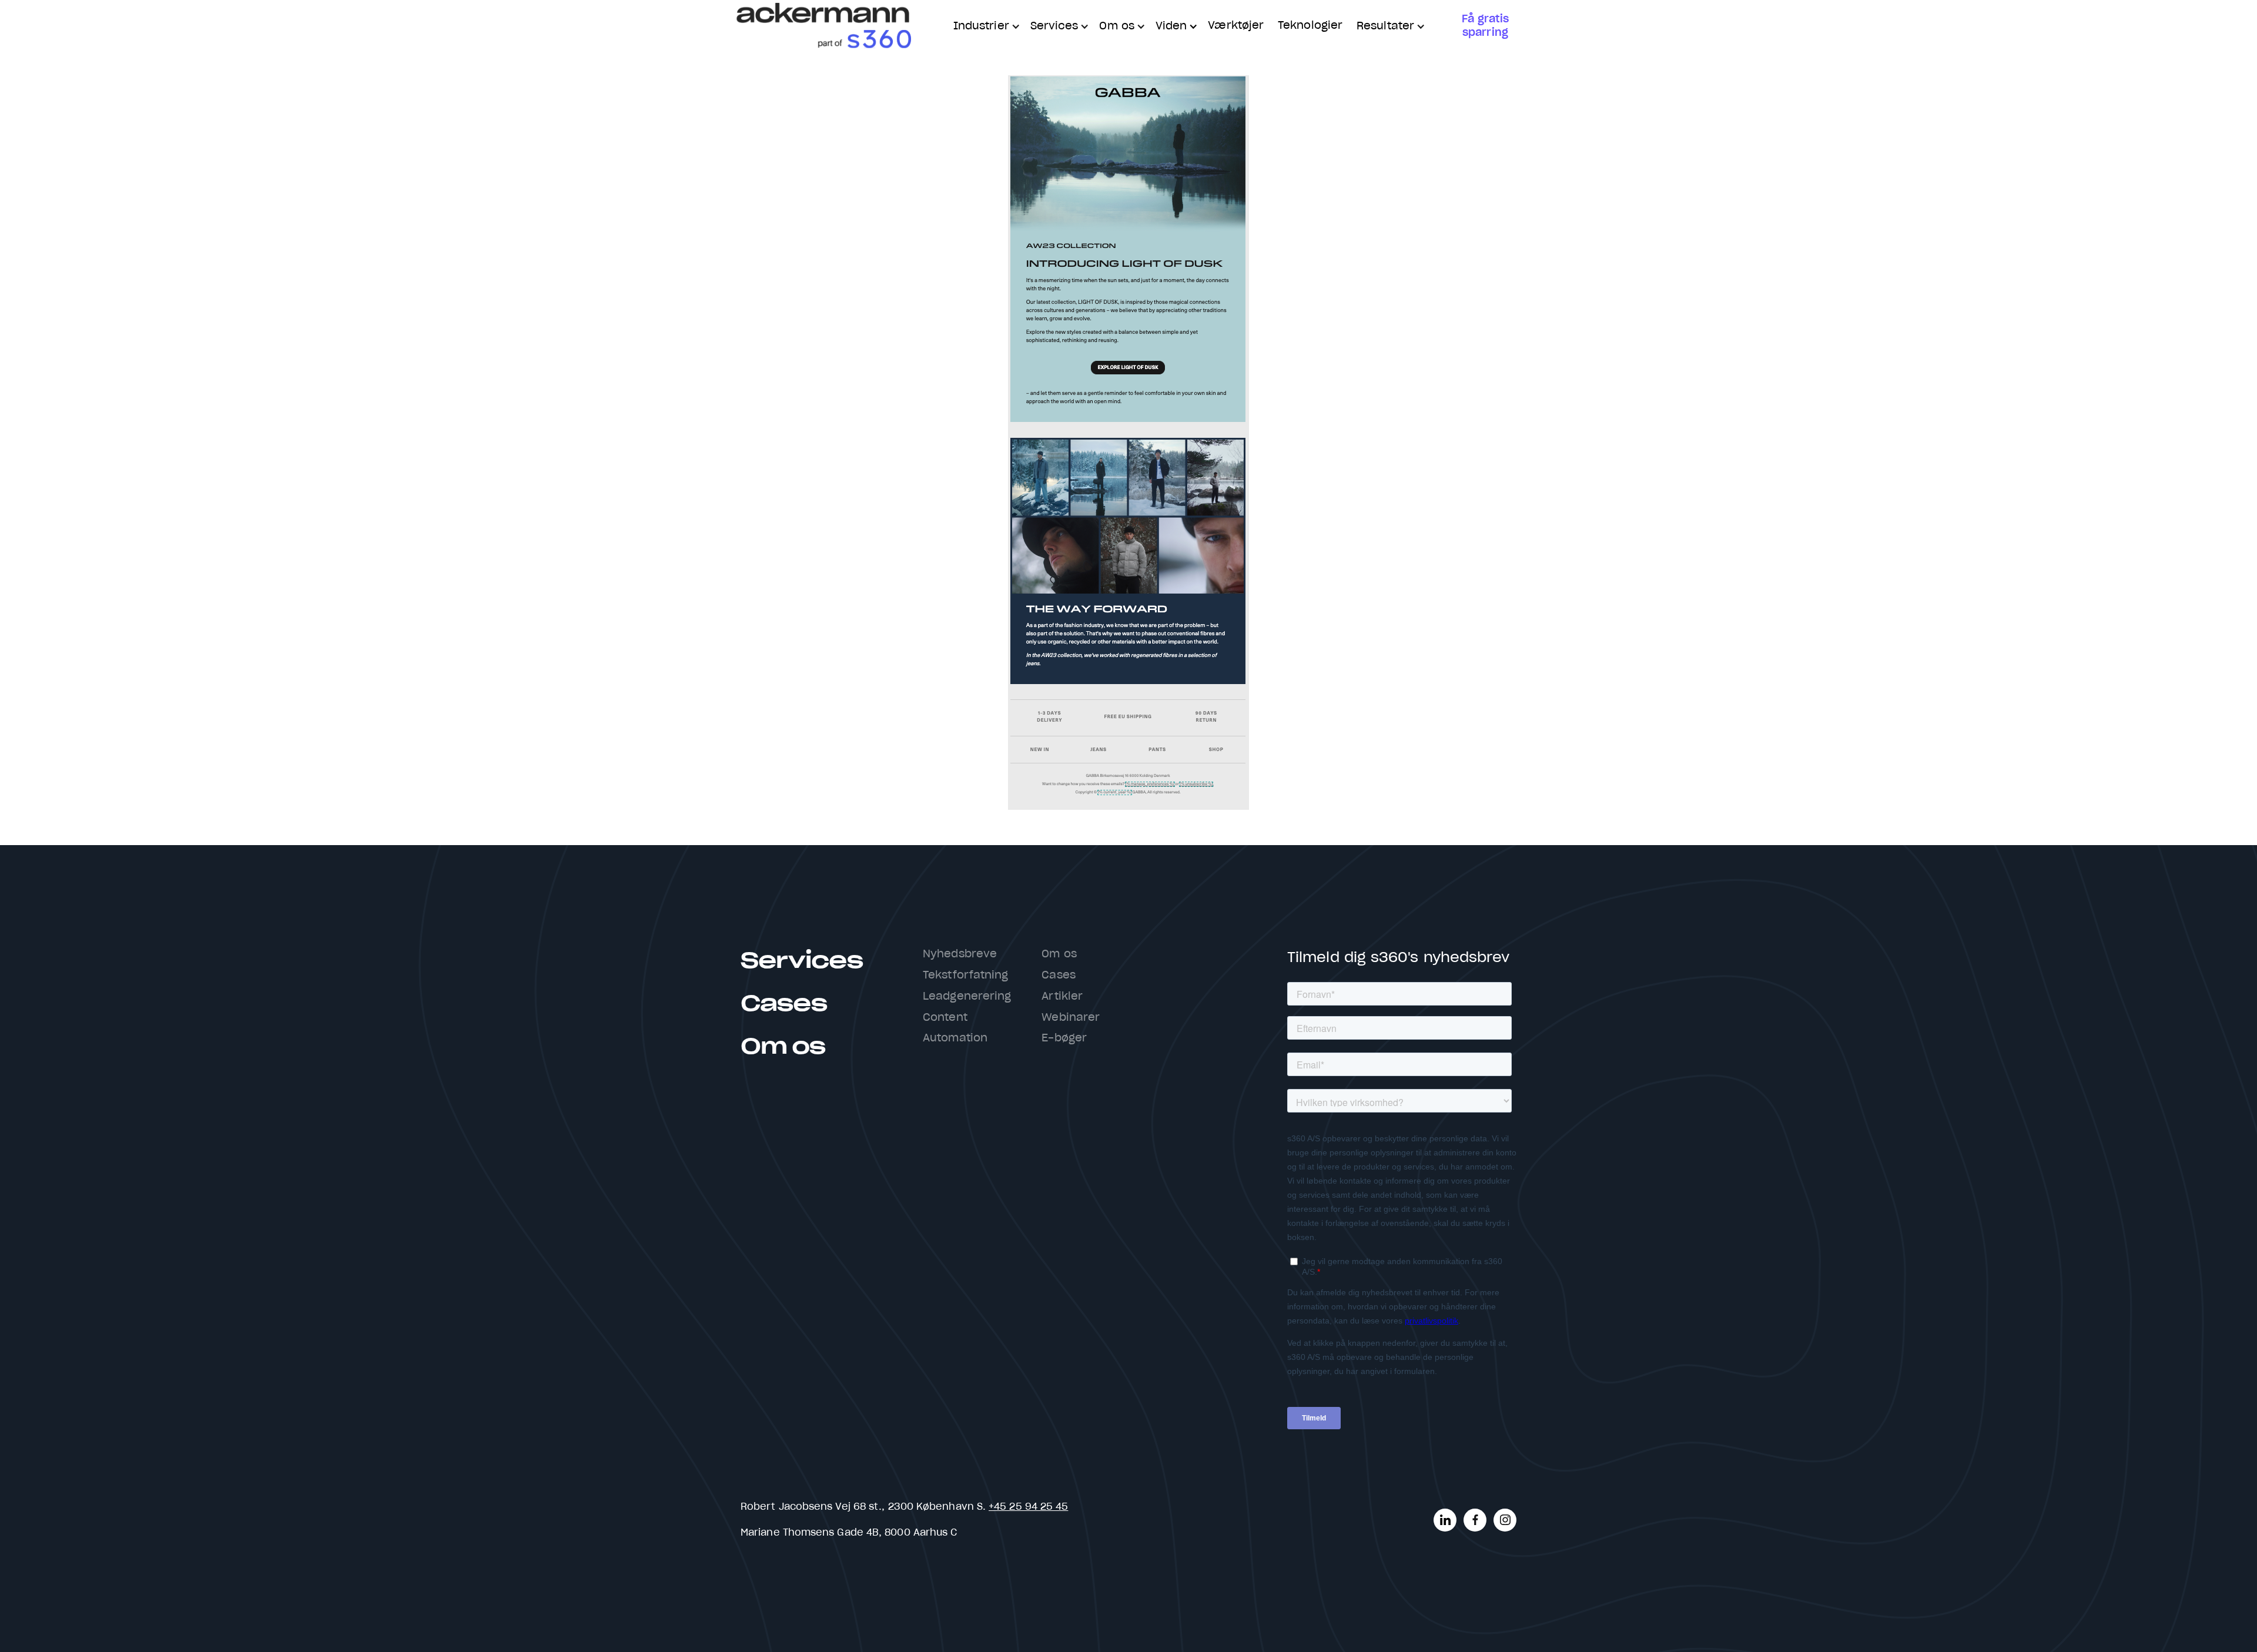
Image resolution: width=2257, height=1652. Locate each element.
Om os (783, 1047)
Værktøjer (1236, 26)
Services (802, 961)
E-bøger (1064, 1038)
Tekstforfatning (965, 976)
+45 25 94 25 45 (1028, 1507)
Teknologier (1310, 26)
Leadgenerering (967, 997)
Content (945, 1018)
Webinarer (1071, 1018)
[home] (823, 26)
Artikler (1062, 997)
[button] (985, 27)
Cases (783, 1004)
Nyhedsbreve (960, 954)
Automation (955, 1038)
